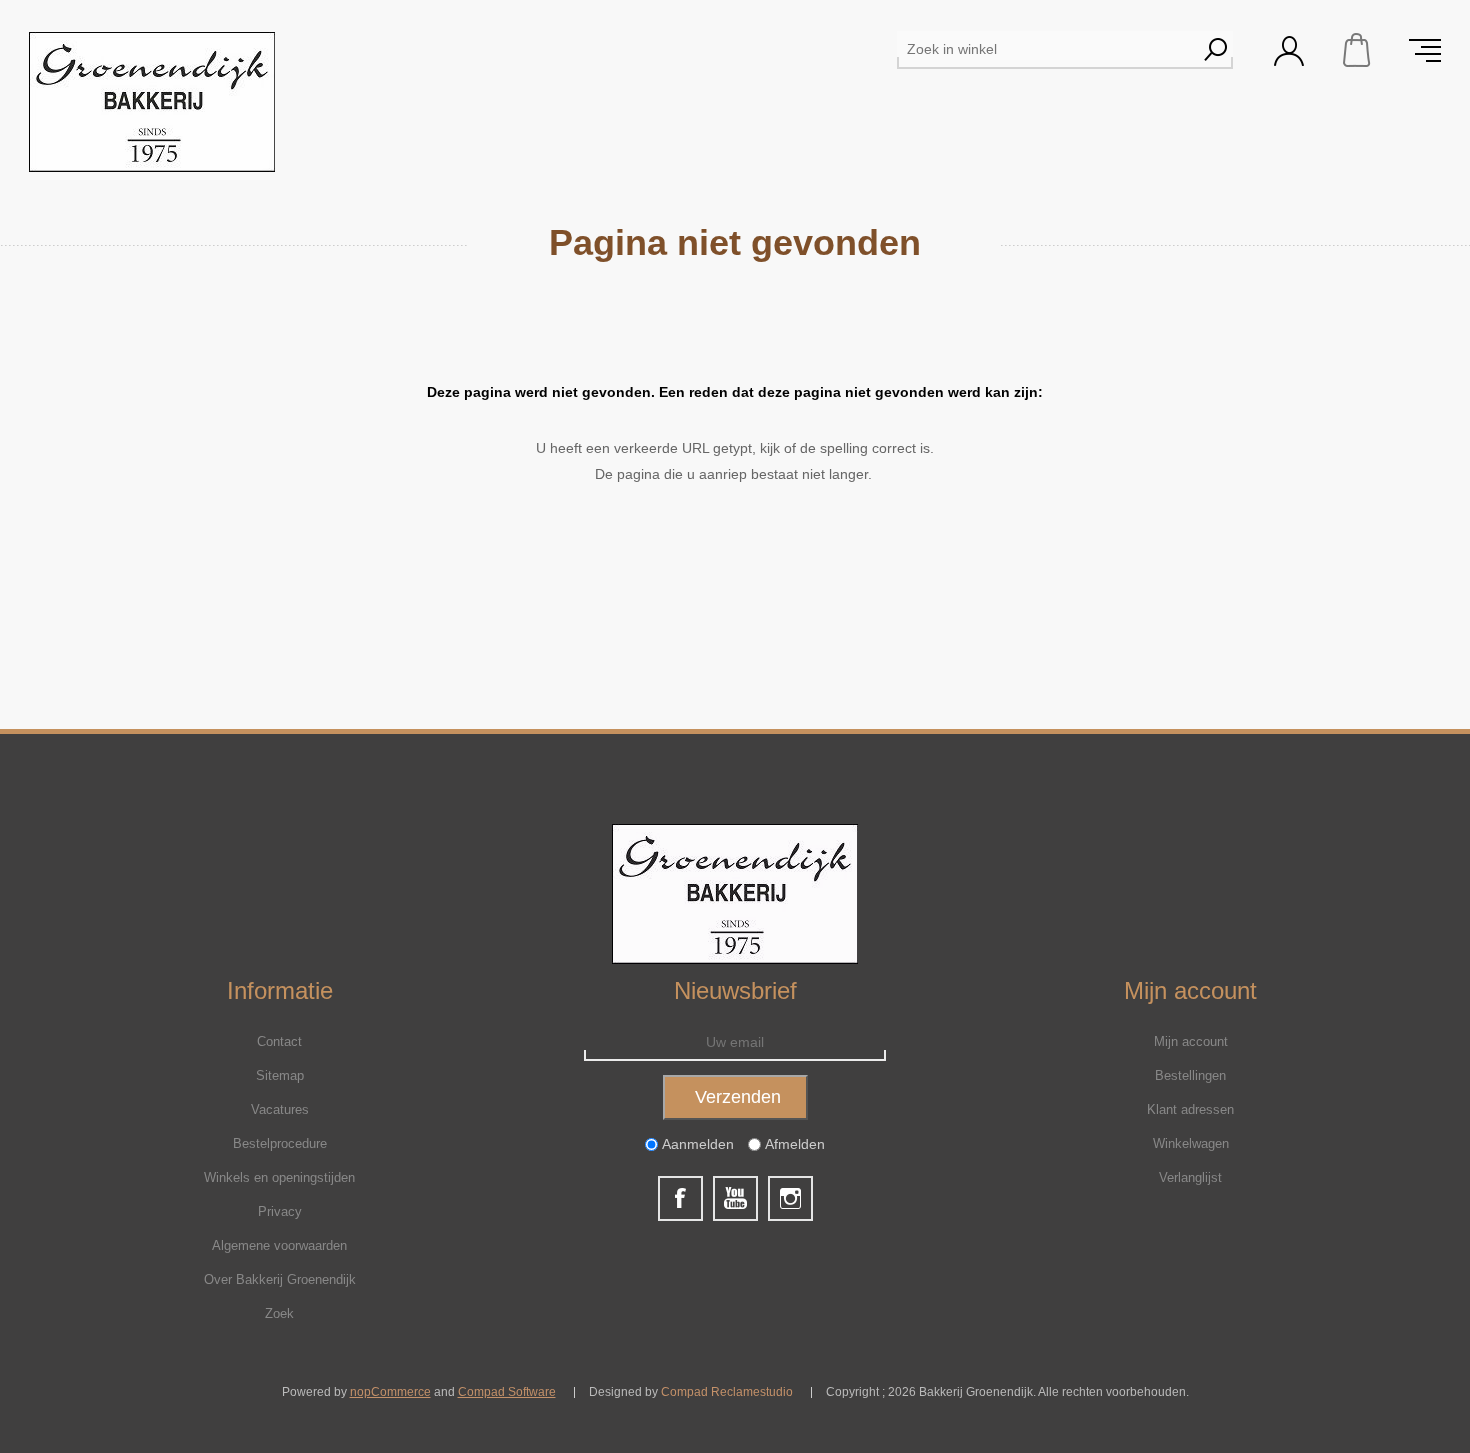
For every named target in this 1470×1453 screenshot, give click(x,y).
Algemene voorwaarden (279, 1245)
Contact (279, 1041)
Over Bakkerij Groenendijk (280, 1279)
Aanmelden (698, 1144)
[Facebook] (680, 1198)
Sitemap (280, 1075)
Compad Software (507, 1392)
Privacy (280, 1211)
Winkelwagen (1357, 50)
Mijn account (1191, 1041)
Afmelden (795, 1144)
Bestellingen (1190, 1075)
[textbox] (1047, 49)
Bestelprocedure (280, 1143)
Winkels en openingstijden (279, 1177)
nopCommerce (390, 1392)
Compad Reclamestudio (727, 1392)
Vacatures (280, 1109)
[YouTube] (735, 1198)
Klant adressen (1190, 1109)
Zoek (279, 1313)
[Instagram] (790, 1198)
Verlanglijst (1190, 1177)
